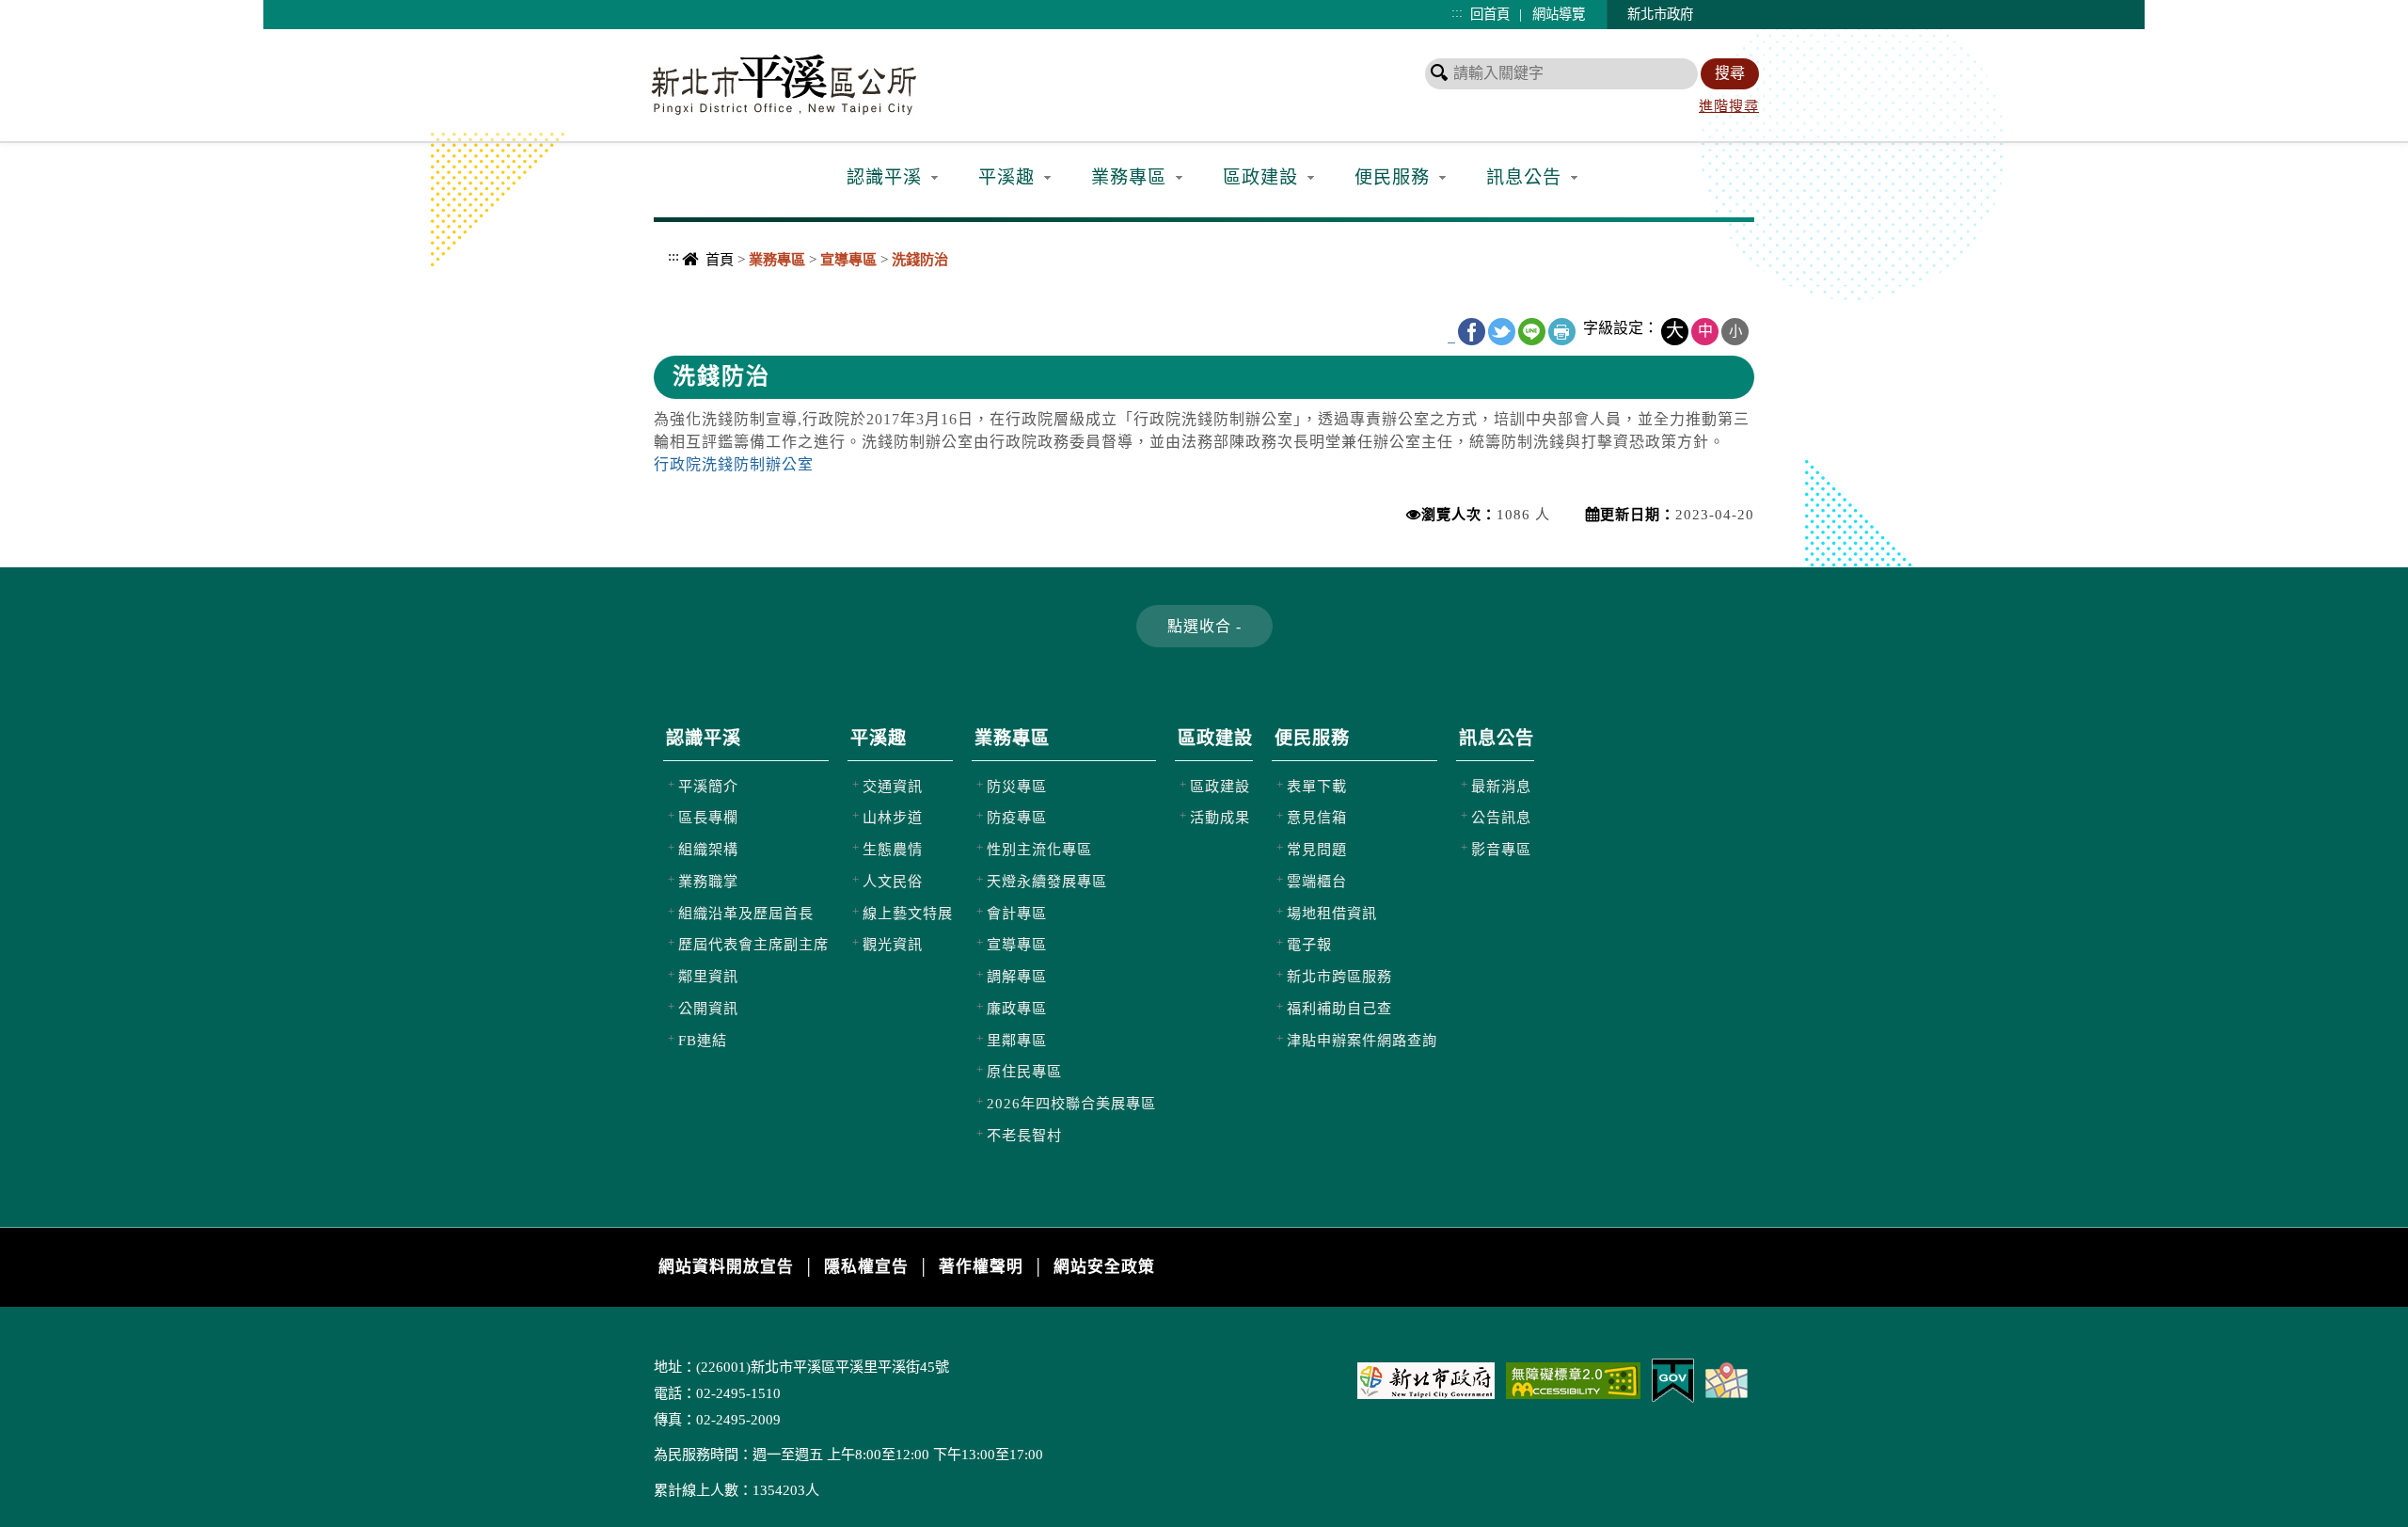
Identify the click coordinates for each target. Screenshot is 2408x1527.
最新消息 (1501, 786)
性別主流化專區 (1039, 849)
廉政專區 (1017, 1008)
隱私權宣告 (866, 1267)
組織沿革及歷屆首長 (746, 913)
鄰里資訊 (708, 976)
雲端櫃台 (1317, 881)
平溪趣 (1006, 177)
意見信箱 (1317, 817)
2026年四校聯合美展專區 (1071, 1103)
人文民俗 (893, 881)
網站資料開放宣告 (726, 1267)
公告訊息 (1501, 817)
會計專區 (1017, 913)
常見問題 (1317, 849)
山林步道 (893, 817)
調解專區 (1017, 976)
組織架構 (708, 849)
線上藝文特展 (908, 913)
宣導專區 (1017, 944)
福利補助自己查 (1339, 1008)
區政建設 (1260, 177)
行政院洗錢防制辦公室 (734, 464)
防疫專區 (1017, 817)
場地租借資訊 (1332, 913)
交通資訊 (893, 786)
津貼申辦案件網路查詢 (1362, 1040)
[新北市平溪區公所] (789, 83)
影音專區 (1501, 849)
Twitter (1502, 332)
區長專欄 (708, 817)
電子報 (1309, 944)
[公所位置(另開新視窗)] (1727, 1379)
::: (1457, 12)
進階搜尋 (1729, 106)
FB (1472, 332)
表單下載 (1317, 786)
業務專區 (1129, 177)
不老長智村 (1024, 1135)
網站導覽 (1559, 14)
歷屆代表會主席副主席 (753, 944)
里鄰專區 (1017, 1040)
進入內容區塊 (48, 10)
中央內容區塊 (702, 295)
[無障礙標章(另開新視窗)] (1573, 1379)
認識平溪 (884, 177)
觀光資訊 (893, 944)
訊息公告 (1524, 177)
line (1532, 332)
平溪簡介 (708, 786)
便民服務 (1392, 177)
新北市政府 (1660, 14)
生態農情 (893, 849)
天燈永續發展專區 (1047, 881)
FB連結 (703, 1040)
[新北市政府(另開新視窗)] (1426, 1379)
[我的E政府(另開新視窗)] (1673, 1379)
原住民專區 (1024, 1071)
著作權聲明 (981, 1267)
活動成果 (1220, 817)
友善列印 (1562, 332)
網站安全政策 (1104, 1267)
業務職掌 (708, 881)
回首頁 (1490, 14)
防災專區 (1017, 786)
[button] (1204, 626)
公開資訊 (708, 1008)
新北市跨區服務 (1339, 976)
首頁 (720, 259)
